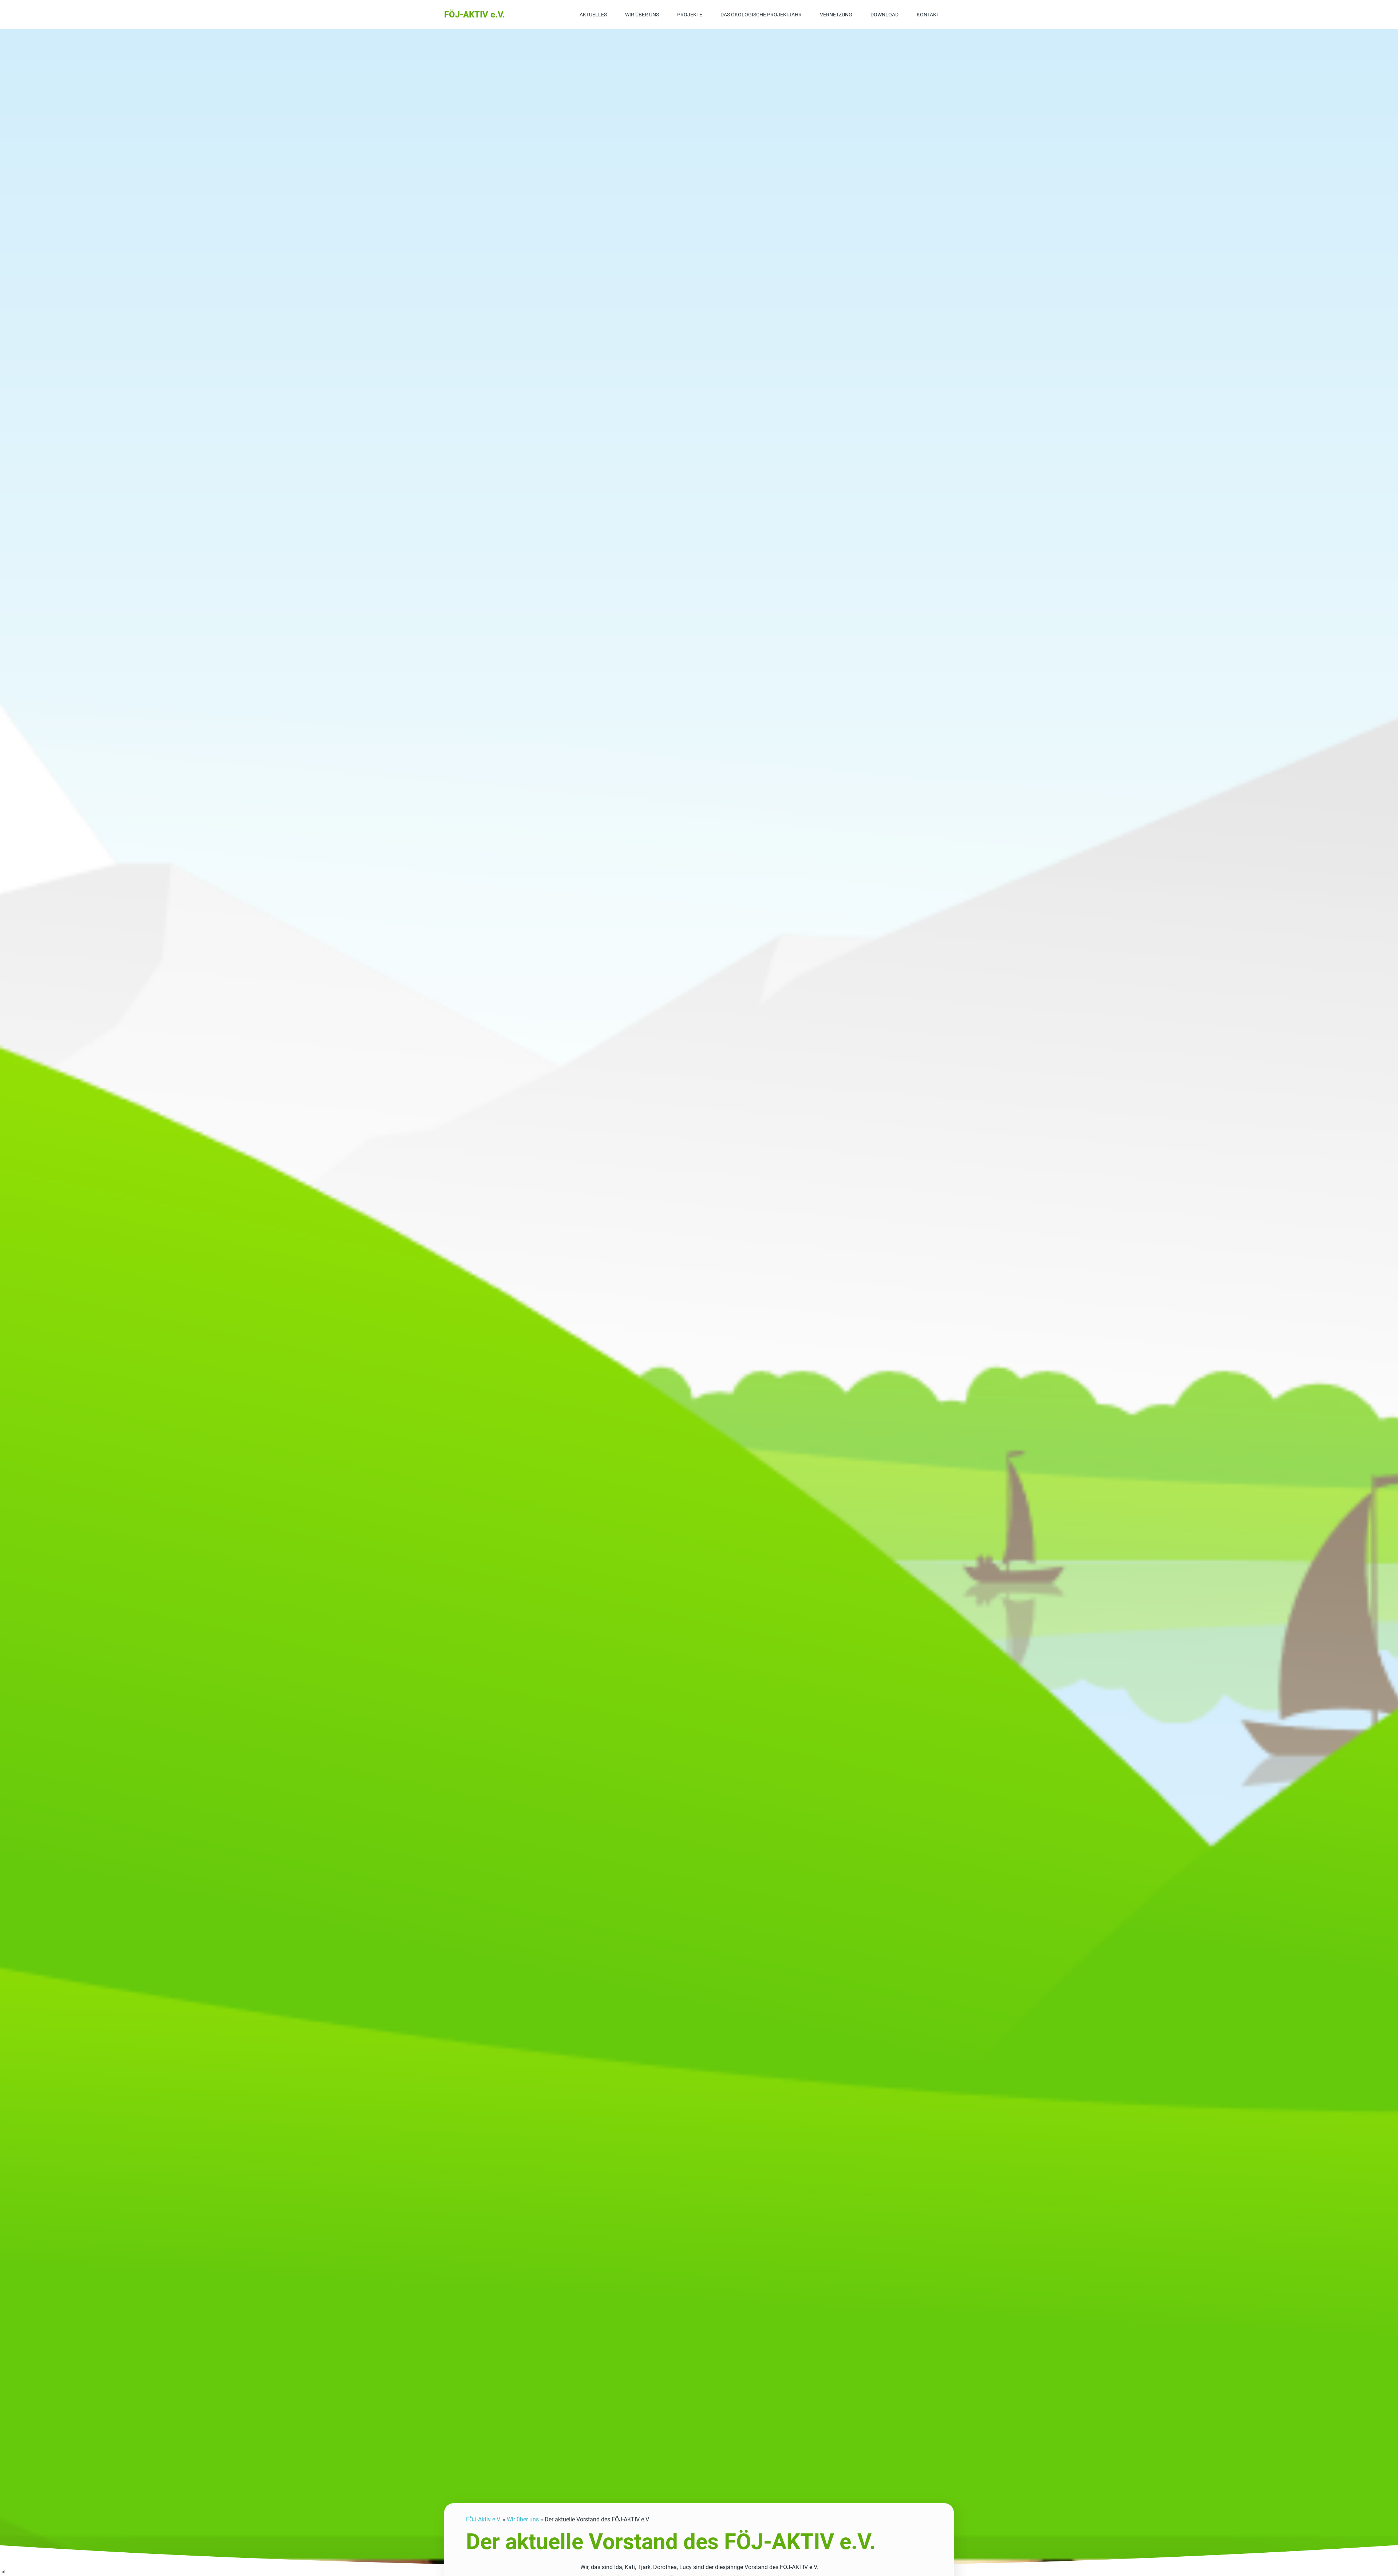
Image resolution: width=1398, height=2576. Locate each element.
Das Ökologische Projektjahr (761, 15)
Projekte (690, 15)
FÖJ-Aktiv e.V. (483, 2519)
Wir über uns (642, 15)
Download (884, 15)
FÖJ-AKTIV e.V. (475, 15)
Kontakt (928, 15)
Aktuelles (593, 15)
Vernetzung (836, 15)
